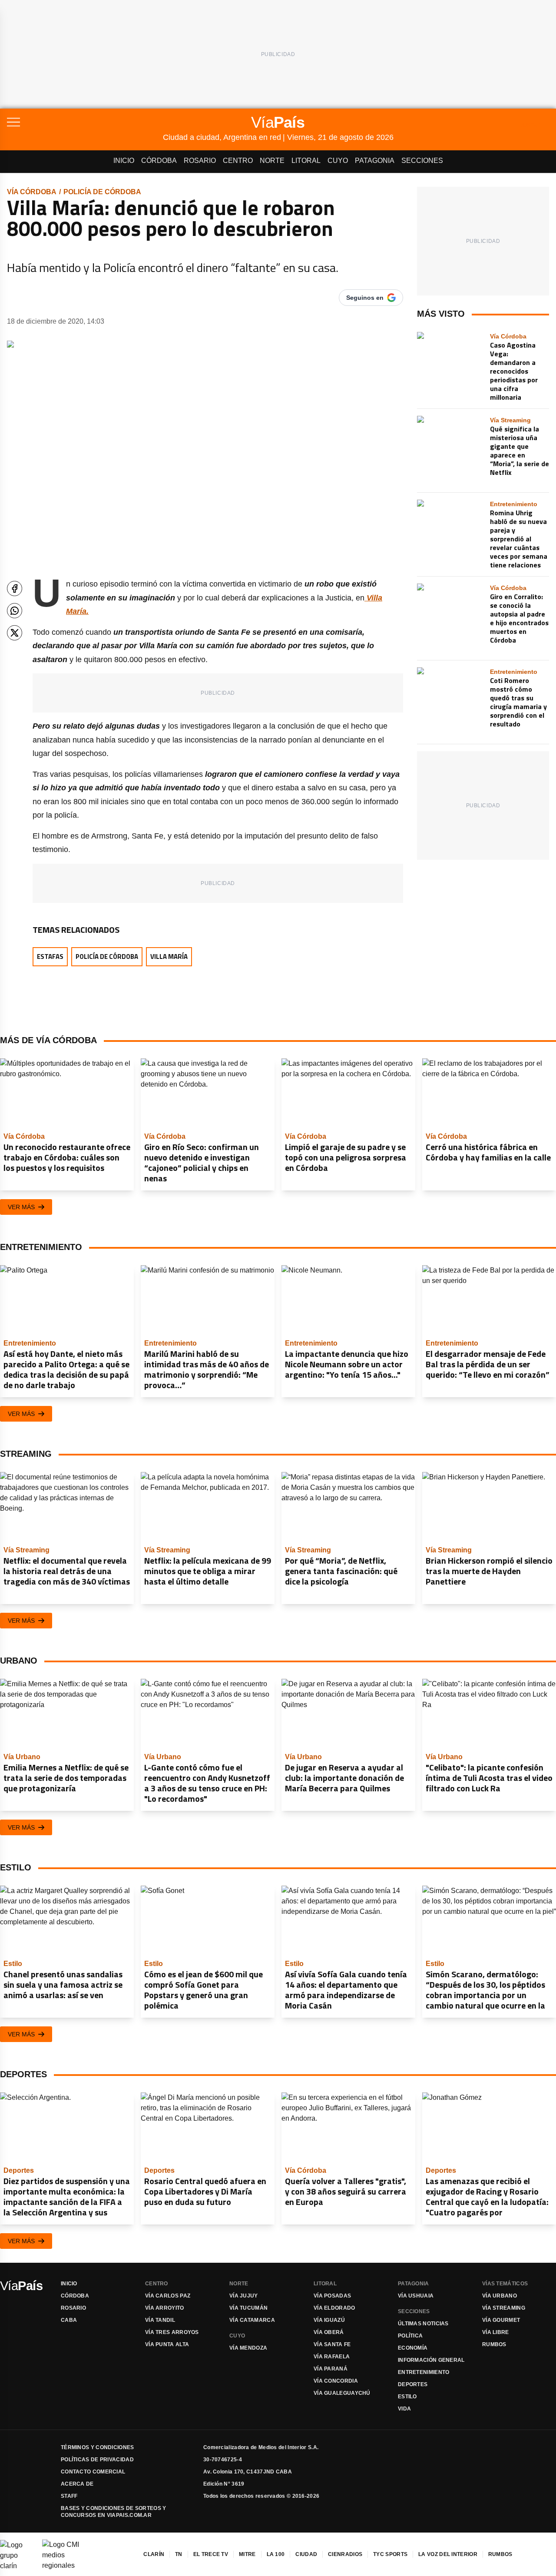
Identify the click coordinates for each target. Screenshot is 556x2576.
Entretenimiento (424, 2372)
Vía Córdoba (32, 192)
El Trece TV (211, 2554)
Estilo (407, 2397)
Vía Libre (496, 2332)
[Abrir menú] (85, 122)
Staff (69, 2496)
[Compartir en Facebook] (15, 588)
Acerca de (77, 2484)
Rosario (200, 161)
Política (410, 2336)
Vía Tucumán (248, 2308)
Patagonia (375, 161)
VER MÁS (21, 1207)
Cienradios (345, 2554)
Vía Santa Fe (332, 2344)
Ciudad (306, 2554)
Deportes (413, 2384)
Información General (431, 2360)
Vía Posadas (332, 2296)
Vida (404, 2409)
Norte (272, 161)
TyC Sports (390, 2554)
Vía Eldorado (334, 2308)
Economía (413, 2348)
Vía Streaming (504, 2308)
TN (179, 2554)
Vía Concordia (336, 2381)
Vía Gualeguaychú (342, 2393)
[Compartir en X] (15, 633)
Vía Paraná (331, 2369)
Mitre (247, 2554)
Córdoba (159, 161)
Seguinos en (365, 298)
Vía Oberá (329, 2332)
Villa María (169, 956)
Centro (238, 161)
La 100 (276, 2554)
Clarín (154, 2554)
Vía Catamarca (252, 2320)
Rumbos (494, 2344)
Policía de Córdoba (102, 192)
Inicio (124, 161)
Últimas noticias (423, 2324)
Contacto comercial (93, 2472)
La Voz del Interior (448, 2554)
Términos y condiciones (98, 2447)
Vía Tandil (160, 2320)
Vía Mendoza (248, 2348)
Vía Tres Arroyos (172, 2332)
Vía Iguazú (329, 2320)
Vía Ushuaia (416, 2296)
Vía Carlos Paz (168, 2296)
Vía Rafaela (332, 2357)
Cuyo (338, 161)
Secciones (422, 161)
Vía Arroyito (165, 2308)
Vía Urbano (500, 2296)
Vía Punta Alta (167, 2344)
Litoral (306, 161)
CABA (69, 2320)
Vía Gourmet (501, 2320)
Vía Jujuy (244, 2296)
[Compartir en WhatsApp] (15, 611)
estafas (50, 956)
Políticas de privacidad (97, 2460)
